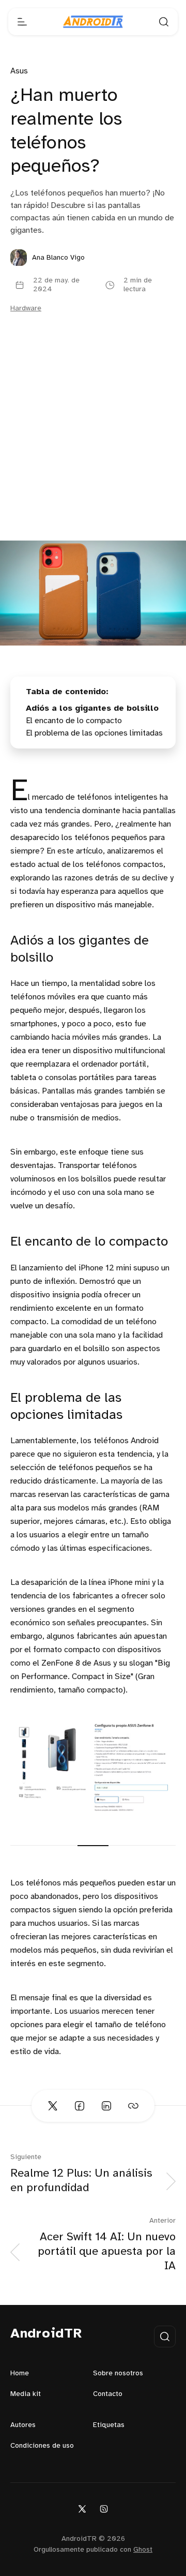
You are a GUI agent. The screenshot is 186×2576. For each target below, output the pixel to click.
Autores (23, 2425)
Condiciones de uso (42, 2446)
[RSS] (104, 2508)
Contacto (108, 2394)
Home (20, 2373)
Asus (19, 71)
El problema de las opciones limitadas (94, 733)
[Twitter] (82, 2508)
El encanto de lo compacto (74, 721)
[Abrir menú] (22, 22)
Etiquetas (109, 2425)
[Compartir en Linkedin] (106, 2106)
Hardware (26, 309)
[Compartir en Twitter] (53, 2106)
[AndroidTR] (93, 22)
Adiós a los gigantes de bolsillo (92, 708)
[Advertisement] (93, 442)
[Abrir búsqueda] (164, 22)
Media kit (26, 2394)
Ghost (143, 2550)
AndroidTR (46, 2334)
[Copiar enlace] (133, 2106)
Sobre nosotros (118, 2373)
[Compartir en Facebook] (80, 2106)
